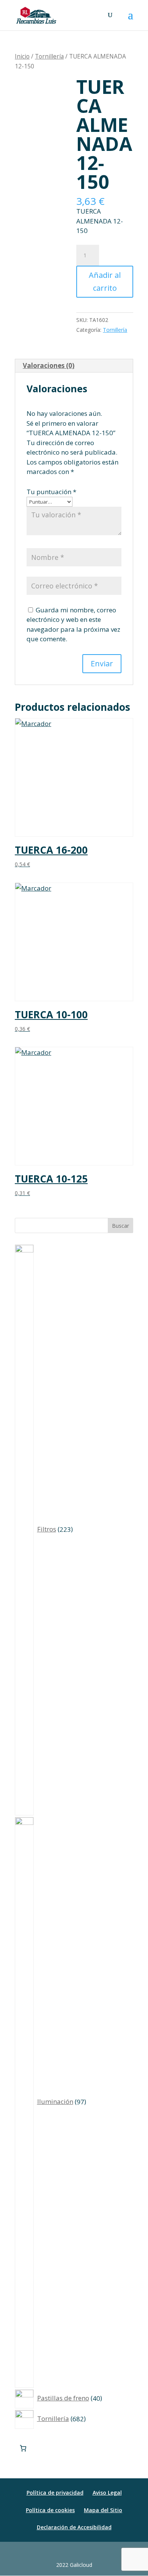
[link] (36, 15)
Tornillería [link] (49, 56)
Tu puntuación (51, 492)
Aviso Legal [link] (107, 2493)
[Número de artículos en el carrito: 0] (23, 2448)
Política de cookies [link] (50, 2510)
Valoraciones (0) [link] (49, 365)
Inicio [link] (22, 56)
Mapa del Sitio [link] (103, 2510)
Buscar (120, 1226)
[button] (131, 20)
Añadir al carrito (105, 281)
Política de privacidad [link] (55, 2493)
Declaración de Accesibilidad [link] (74, 2527)
